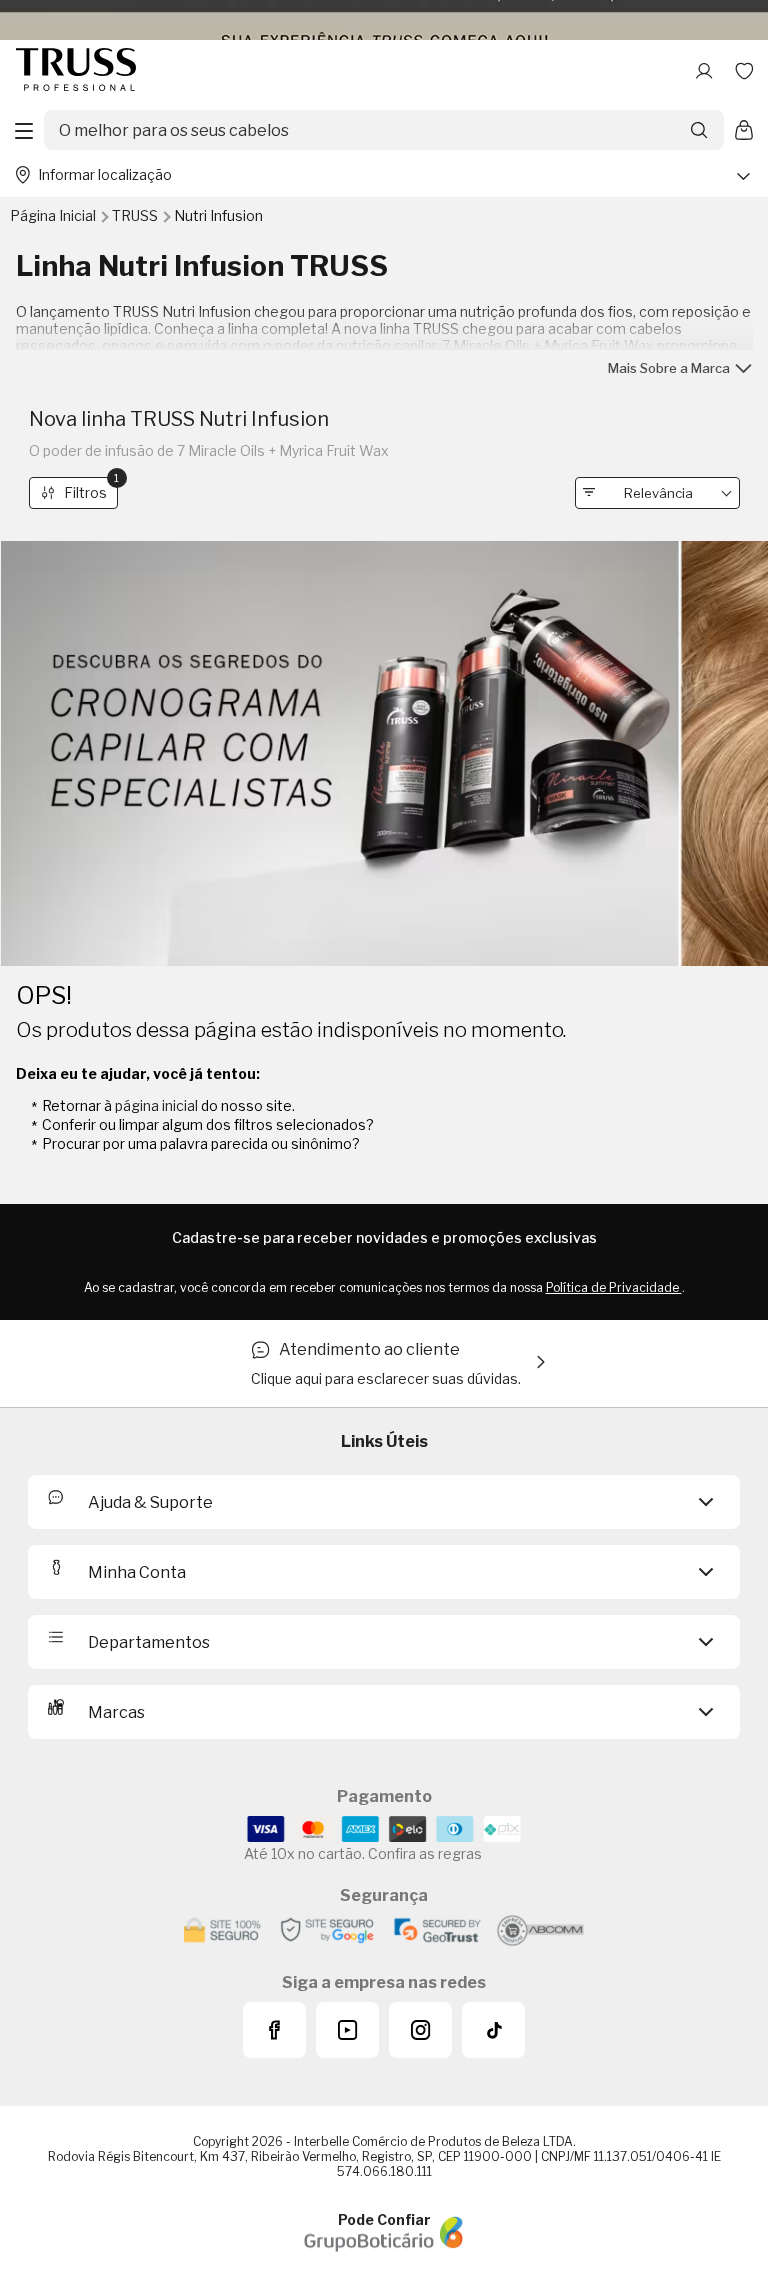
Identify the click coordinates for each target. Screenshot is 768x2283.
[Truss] (76, 71)
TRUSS (136, 215)
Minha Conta (137, 1572)
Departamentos (149, 1642)
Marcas (116, 1712)
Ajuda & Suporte (150, 1502)
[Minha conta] (704, 71)
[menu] (24, 130)
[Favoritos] (744, 71)
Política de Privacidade (614, 1287)
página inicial (156, 1105)
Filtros (91, 489)
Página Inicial (54, 215)
